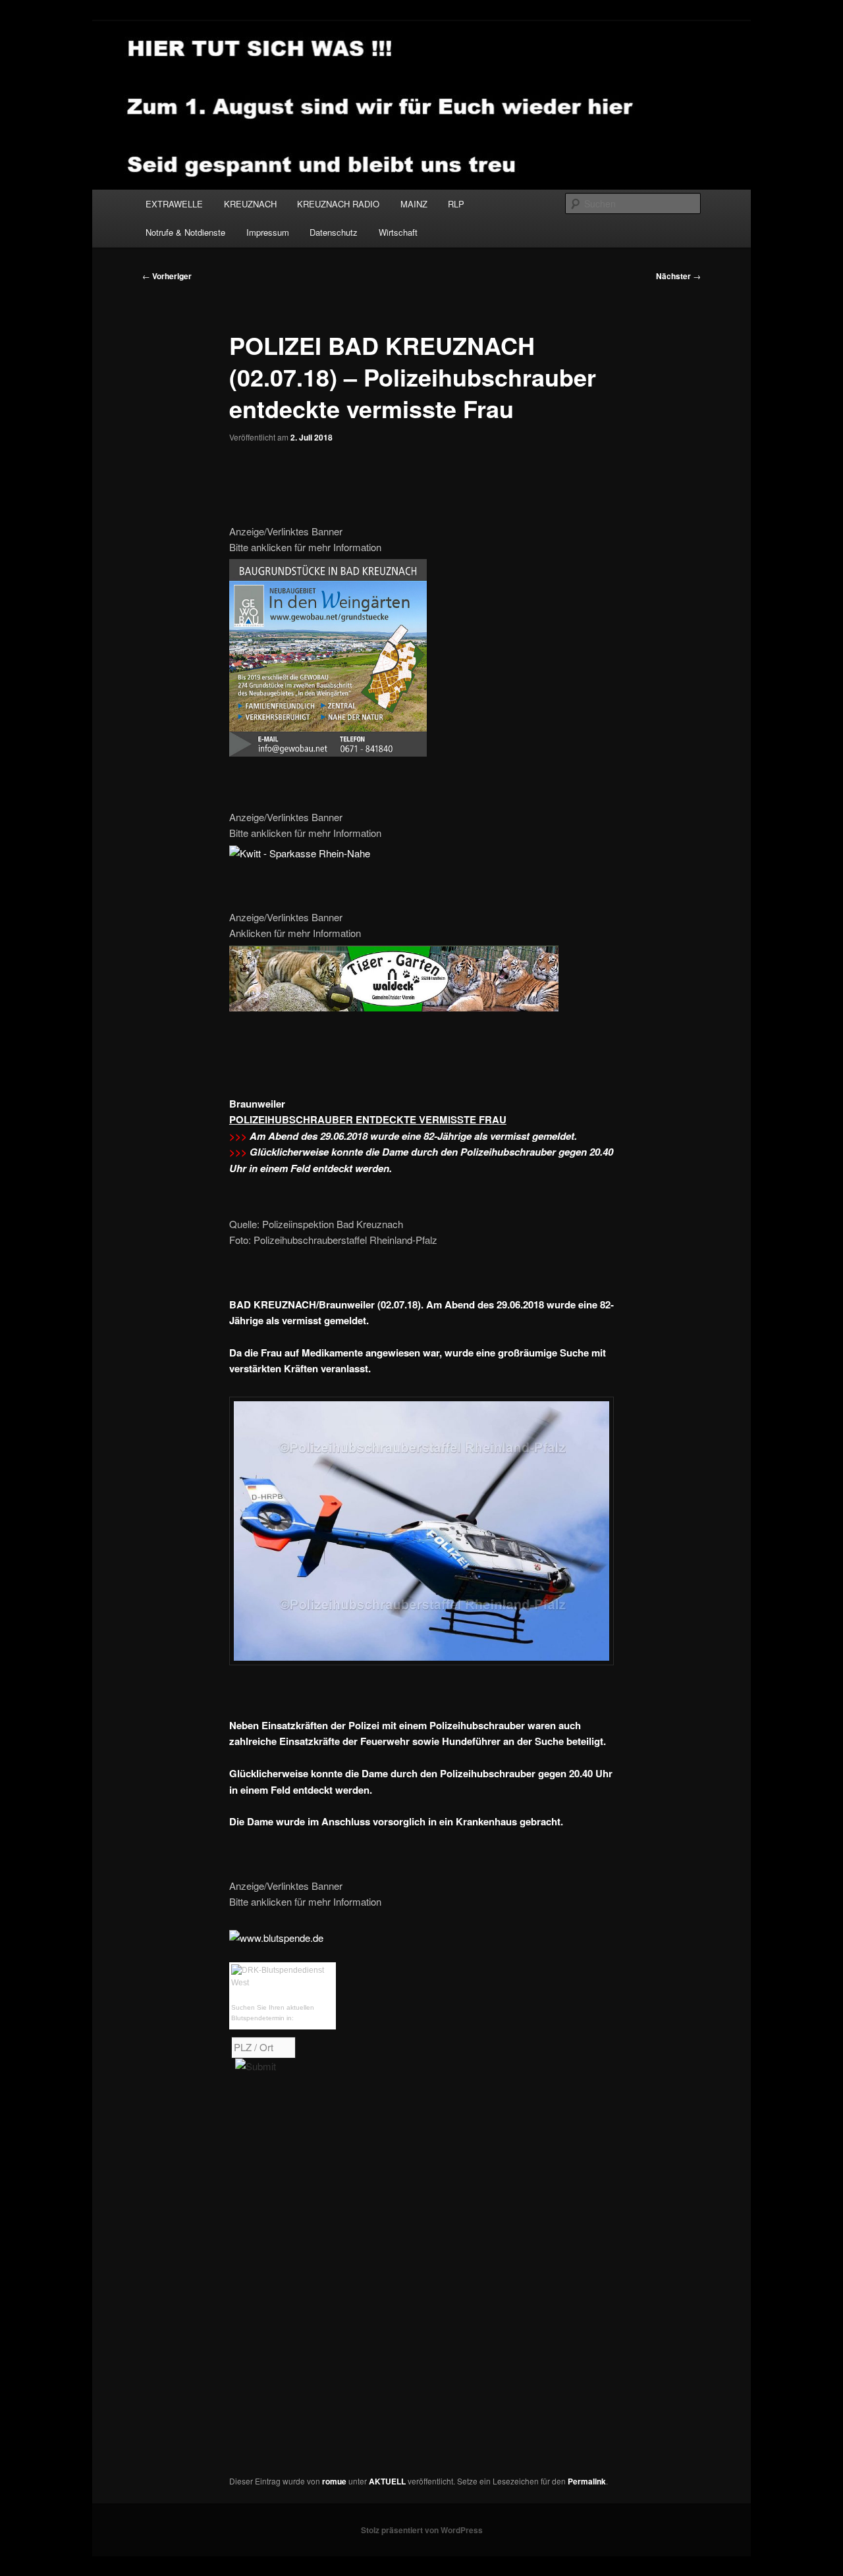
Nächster (678, 276)
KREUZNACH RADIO (338, 204)
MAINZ (414, 204)
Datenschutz (334, 232)
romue (334, 2481)
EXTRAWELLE (174, 204)
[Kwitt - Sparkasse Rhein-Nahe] (300, 853)
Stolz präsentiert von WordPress (422, 2530)
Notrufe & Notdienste (185, 232)
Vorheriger (167, 276)
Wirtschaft (398, 232)
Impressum (268, 232)
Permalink (587, 2481)
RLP (456, 204)
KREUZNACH (250, 204)
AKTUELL (387, 2481)
